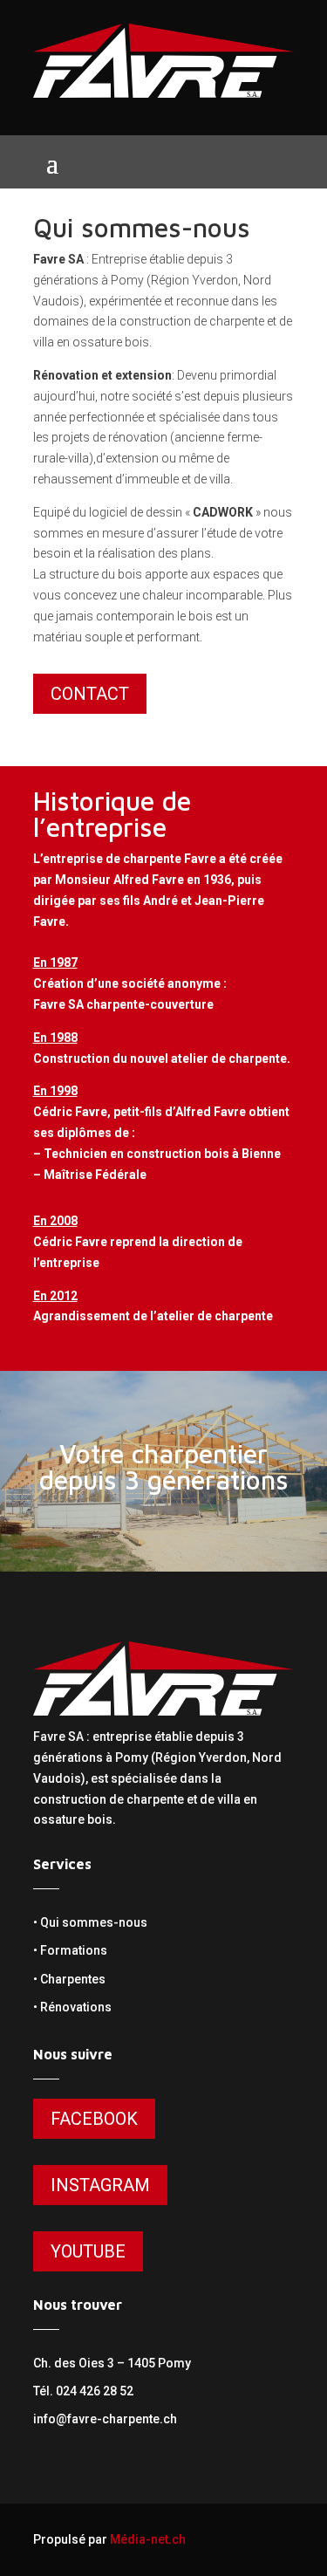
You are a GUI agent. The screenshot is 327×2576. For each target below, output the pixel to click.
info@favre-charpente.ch (105, 2419)
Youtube (88, 2251)
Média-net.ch (148, 2539)
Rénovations (76, 2007)
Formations (74, 1950)
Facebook (94, 2119)
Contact (90, 694)
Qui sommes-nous (94, 1922)
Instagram (100, 2185)
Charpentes (73, 1979)
